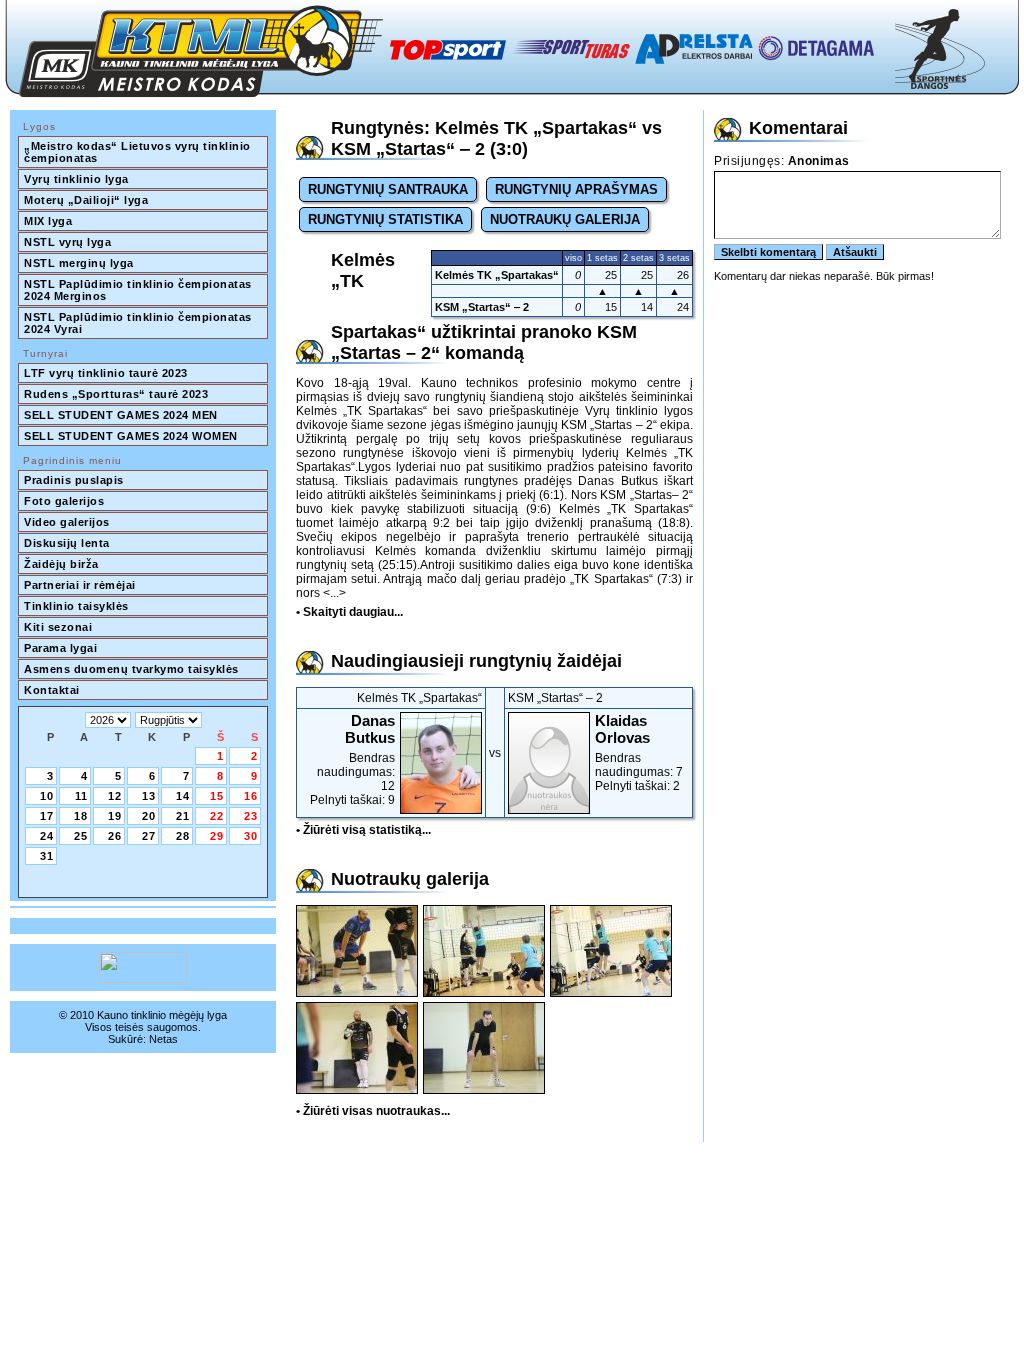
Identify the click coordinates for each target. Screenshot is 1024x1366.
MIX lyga (48, 221)
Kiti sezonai (58, 627)
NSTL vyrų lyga (67, 242)
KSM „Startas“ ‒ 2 (482, 307)
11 (81, 796)
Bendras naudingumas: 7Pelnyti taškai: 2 (639, 752)
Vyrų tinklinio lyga (76, 179)
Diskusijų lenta (67, 543)
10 (47, 796)
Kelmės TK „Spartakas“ (497, 275)
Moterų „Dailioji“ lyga (86, 200)
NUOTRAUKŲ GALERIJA (565, 219)
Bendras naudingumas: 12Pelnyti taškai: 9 (352, 759)
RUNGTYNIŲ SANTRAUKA (388, 189)
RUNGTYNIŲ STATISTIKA (385, 219)
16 (251, 796)
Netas (163, 1039)
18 (81, 816)
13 (149, 796)
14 (183, 796)
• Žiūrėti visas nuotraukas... (373, 1111)
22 (217, 816)
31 (47, 856)
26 (115, 836)
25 (81, 836)
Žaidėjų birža (61, 564)
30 (251, 836)
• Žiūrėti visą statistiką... (363, 830)
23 (251, 816)
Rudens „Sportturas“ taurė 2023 (116, 394)
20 (149, 816)
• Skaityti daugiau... (349, 612)
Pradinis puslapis (74, 480)
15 (217, 796)
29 (217, 836)
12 (115, 796)
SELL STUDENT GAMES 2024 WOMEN (131, 436)
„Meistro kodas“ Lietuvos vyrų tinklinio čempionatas (139, 152)
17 (47, 816)
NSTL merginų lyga (79, 263)
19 (115, 816)
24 (47, 836)
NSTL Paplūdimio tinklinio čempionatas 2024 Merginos (139, 290)
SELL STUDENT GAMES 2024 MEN (121, 415)
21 (183, 816)
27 (149, 836)
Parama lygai (60, 648)
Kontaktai (52, 690)
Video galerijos (67, 522)
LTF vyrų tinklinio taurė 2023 (106, 373)
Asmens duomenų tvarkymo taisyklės (131, 669)
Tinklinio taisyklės (76, 606)
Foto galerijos (64, 501)
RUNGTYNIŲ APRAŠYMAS (576, 189)
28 (183, 836)
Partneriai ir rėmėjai (80, 585)
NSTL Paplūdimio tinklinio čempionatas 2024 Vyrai (139, 323)
